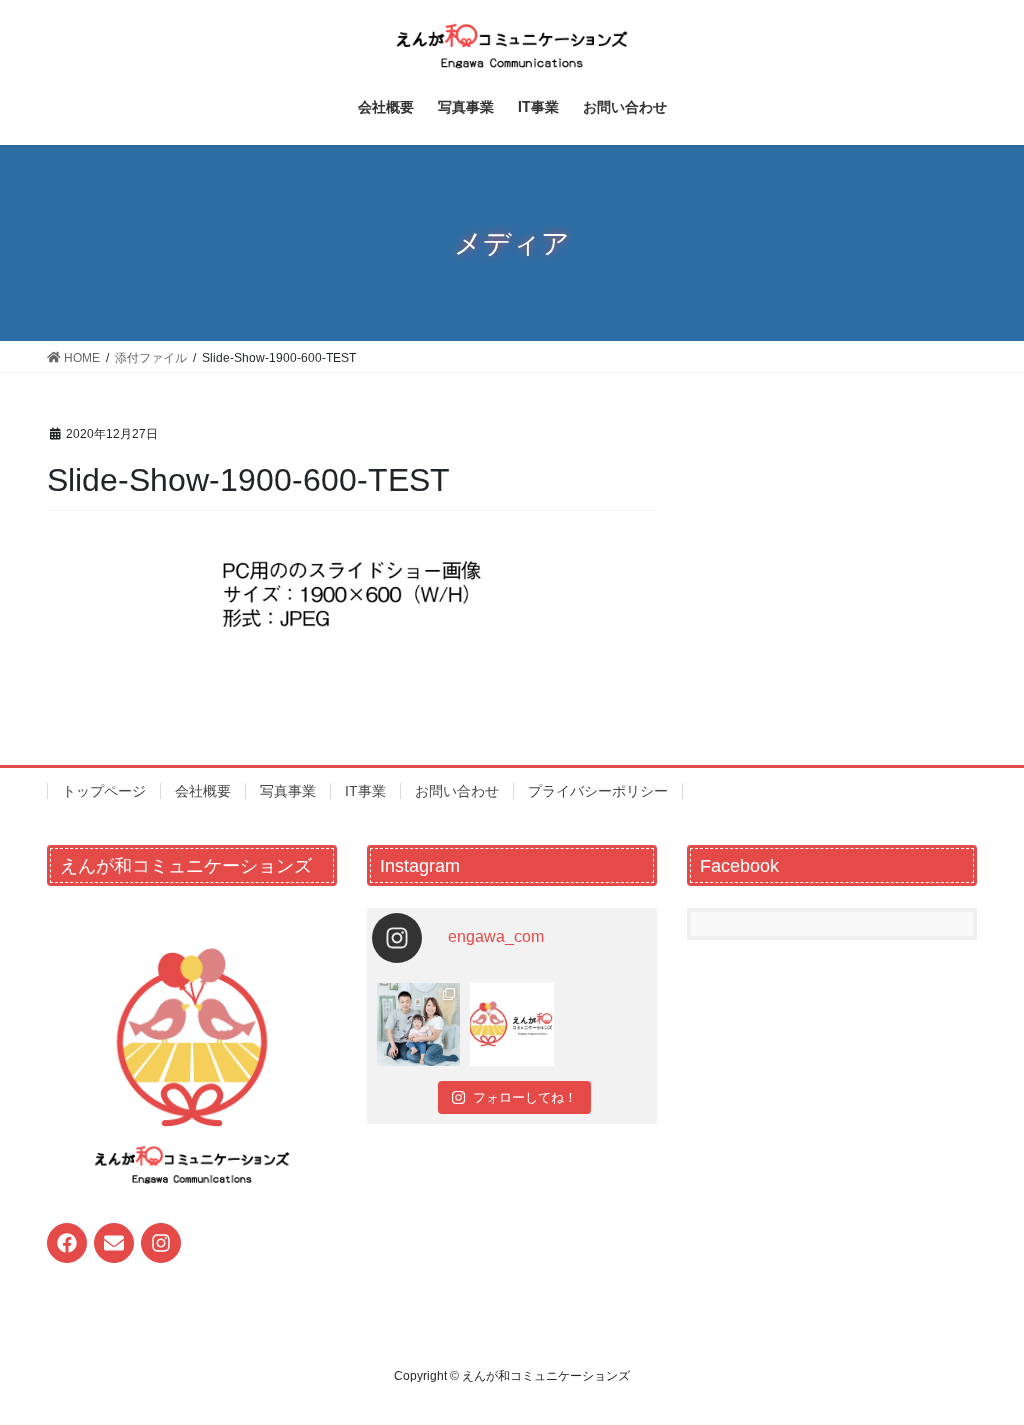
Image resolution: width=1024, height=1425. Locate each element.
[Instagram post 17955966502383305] (511, 1024)
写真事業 (288, 791)
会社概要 (203, 791)
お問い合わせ (457, 791)
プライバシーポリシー (598, 791)
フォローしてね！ (525, 1097)
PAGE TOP (980, 1364)
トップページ (104, 791)
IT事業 (365, 791)
